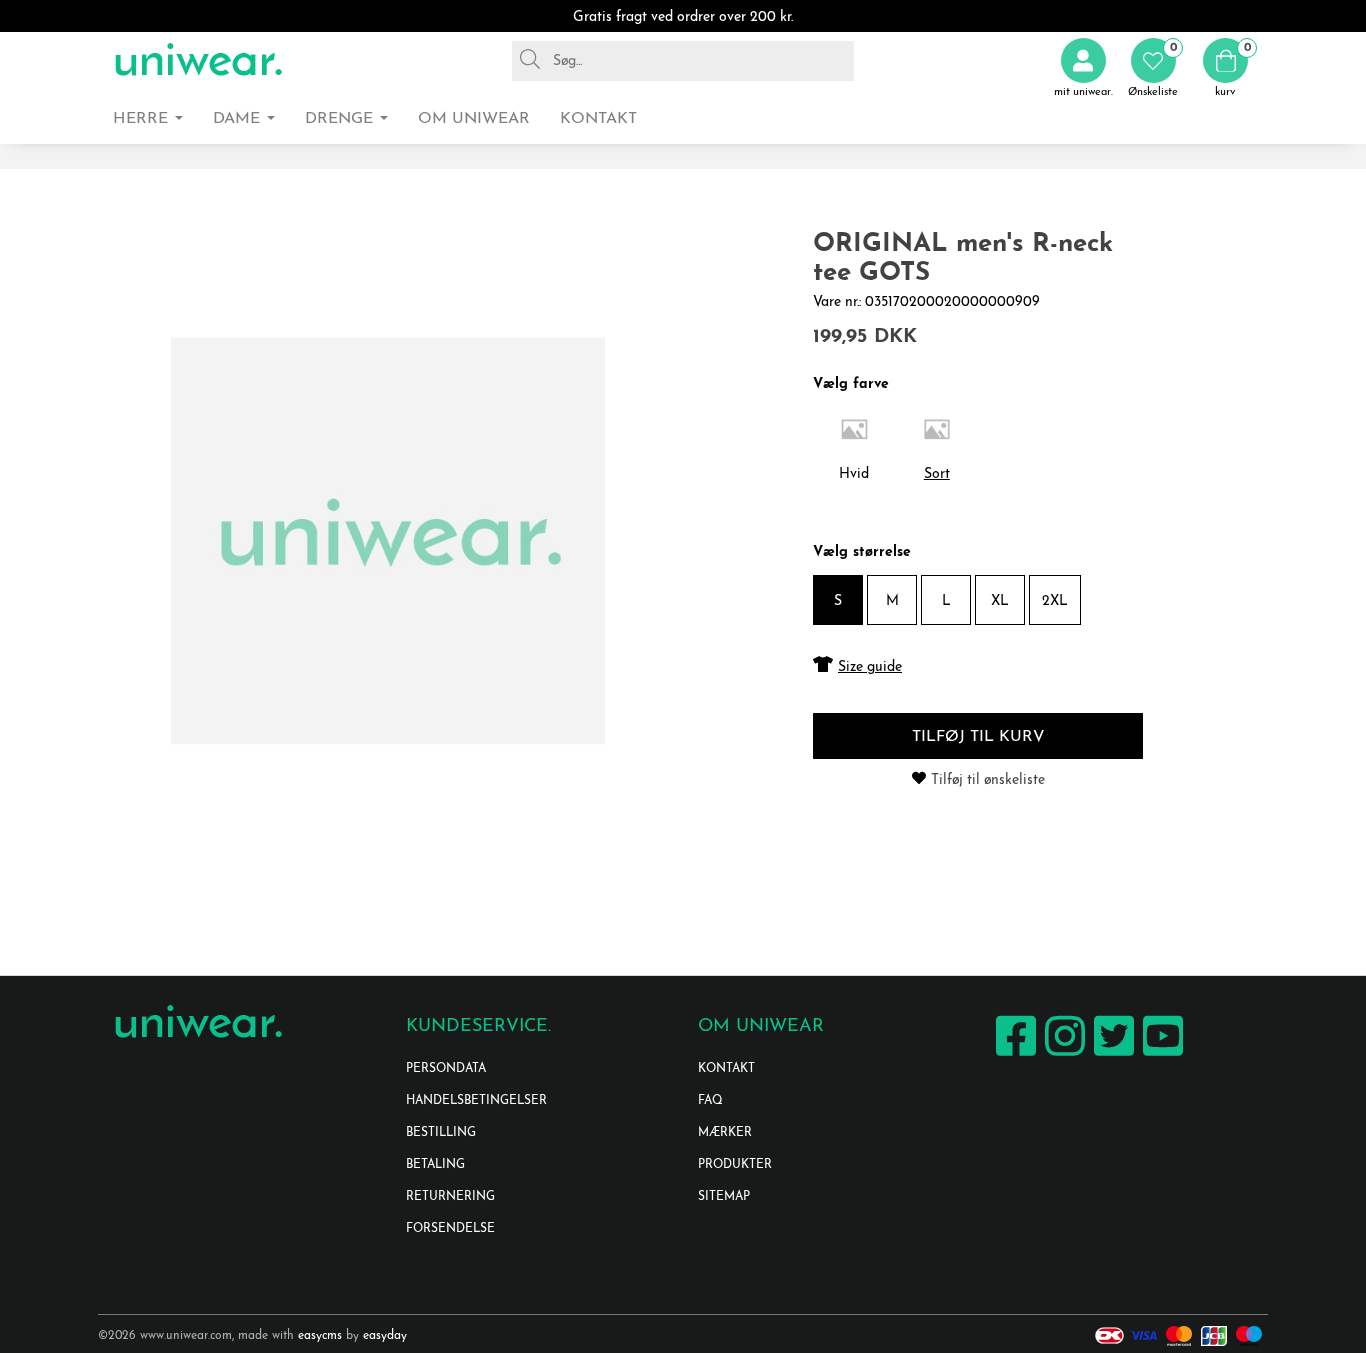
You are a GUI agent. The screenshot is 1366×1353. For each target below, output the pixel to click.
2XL (1055, 601)
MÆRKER (725, 1133)
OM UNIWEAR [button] (474, 119)
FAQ (710, 1101)
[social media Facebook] (1013, 1055)
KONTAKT (726, 1069)
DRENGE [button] (341, 119)
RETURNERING (450, 1197)
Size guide (870, 667)
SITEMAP (724, 1197)
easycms (320, 1336)
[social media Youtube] (1160, 1055)
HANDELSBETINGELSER (476, 1101)
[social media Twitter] (1111, 1055)
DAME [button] (239, 119)
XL (1000, 601)
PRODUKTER (735, 1165)
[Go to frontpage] (198, 60)
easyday (385, 1336)
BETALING (435, 1165)
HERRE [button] (143, 119)
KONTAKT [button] (598, 119)
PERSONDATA (446, 1069)
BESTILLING (441, 1133)
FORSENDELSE (450, 1229)
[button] (1153, 68)
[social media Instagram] (1062, 1055)
